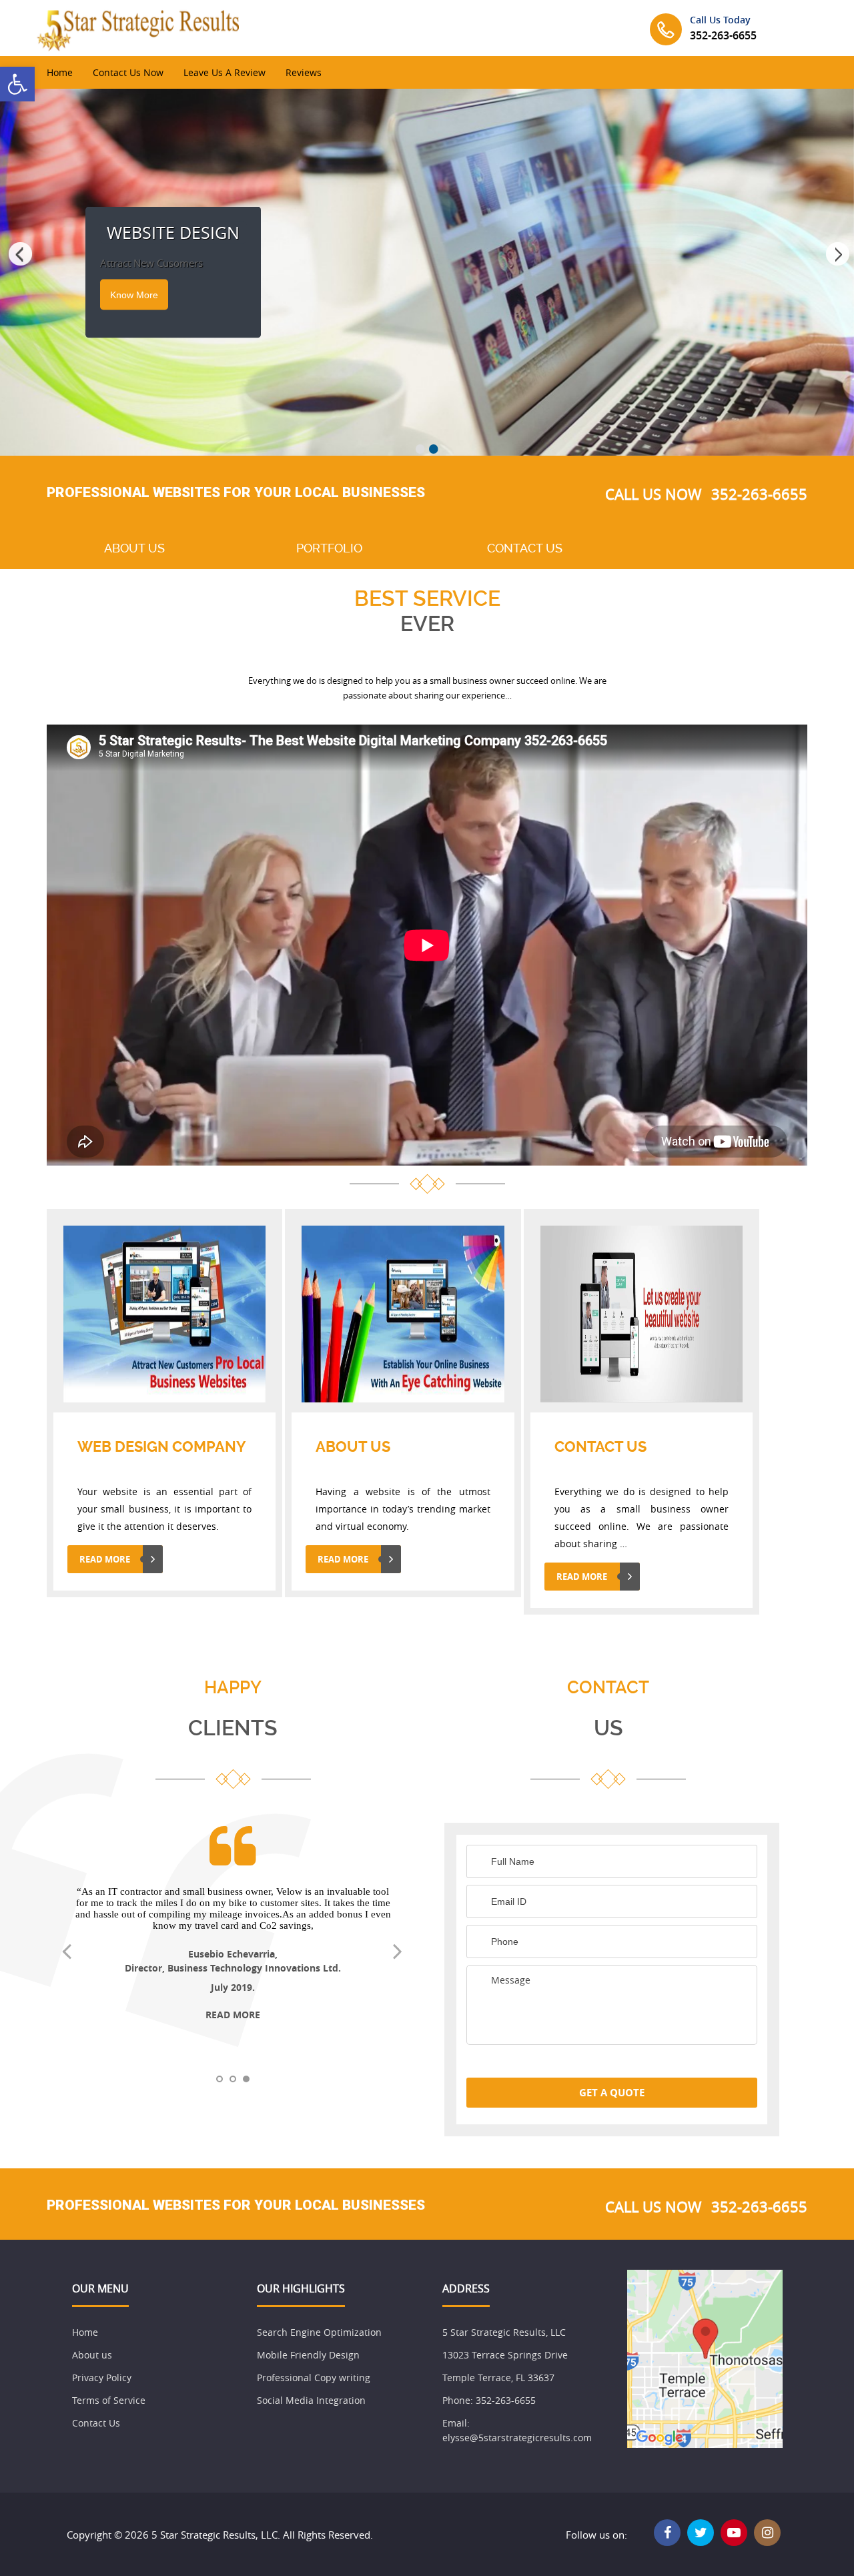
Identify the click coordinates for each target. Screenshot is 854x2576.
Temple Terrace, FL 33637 (498, 2378)
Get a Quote (612, 2093)
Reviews (304, 72)
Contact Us (96, 2423)
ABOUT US (134, 548)
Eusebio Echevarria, (233, 1954)
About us (92, 2355)
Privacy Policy (102, 2378)
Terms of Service (109, 2400)
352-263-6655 (723, 35)
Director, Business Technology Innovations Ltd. (233, 1968)
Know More (134, 295)
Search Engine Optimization (319, 2332)
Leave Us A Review (225, 72)
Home (60, 72)
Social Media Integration (311, 2400)
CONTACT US (525, 548)
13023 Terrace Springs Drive (505, 2355)
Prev (73, 1955)
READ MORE (105, 1559)
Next (837, 256)
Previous (17, 256)
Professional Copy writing (314, 2378)
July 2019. (233, 1987)
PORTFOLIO (329, 548)
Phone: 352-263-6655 (489, 2400)
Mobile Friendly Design (308, 2355)
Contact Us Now (128, 72)
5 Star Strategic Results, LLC (504, 2332)
